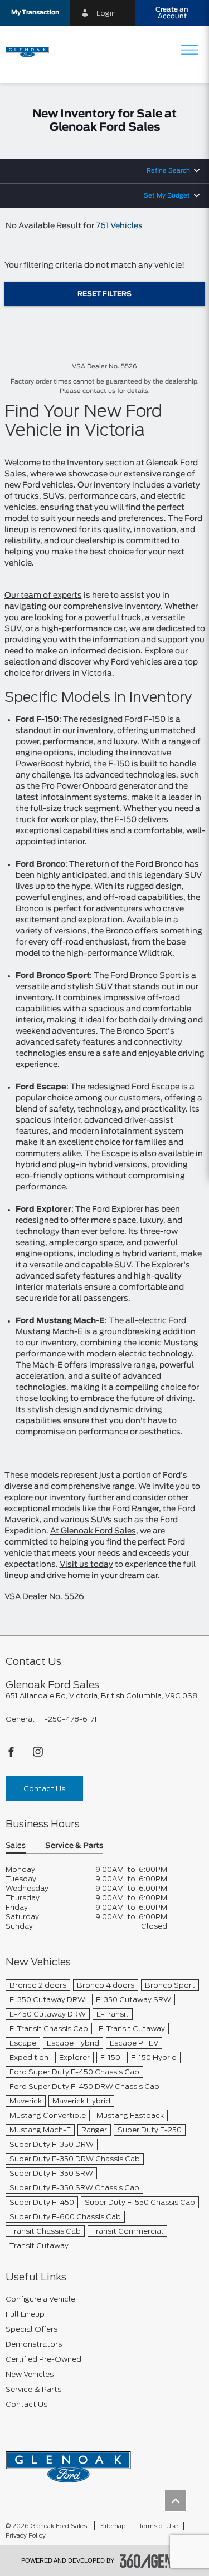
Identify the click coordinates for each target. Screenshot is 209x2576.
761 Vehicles (119, 226)
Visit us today (86, 1565)
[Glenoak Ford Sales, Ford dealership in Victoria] (31, 51)
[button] (35, 13)
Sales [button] (16, 1846)
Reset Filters (104, 294)
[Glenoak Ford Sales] (68, 2463)
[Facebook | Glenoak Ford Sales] (12, 1755)
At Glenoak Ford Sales (93, 1531)
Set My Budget (167, 196)
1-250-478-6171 (69, 1719)
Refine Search (168, 171)
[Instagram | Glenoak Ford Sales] (38, 1755)
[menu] (189, 51)
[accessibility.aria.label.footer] (154, 2561)
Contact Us (44, 1789)
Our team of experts (43, 596)
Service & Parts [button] (74, 1846)
